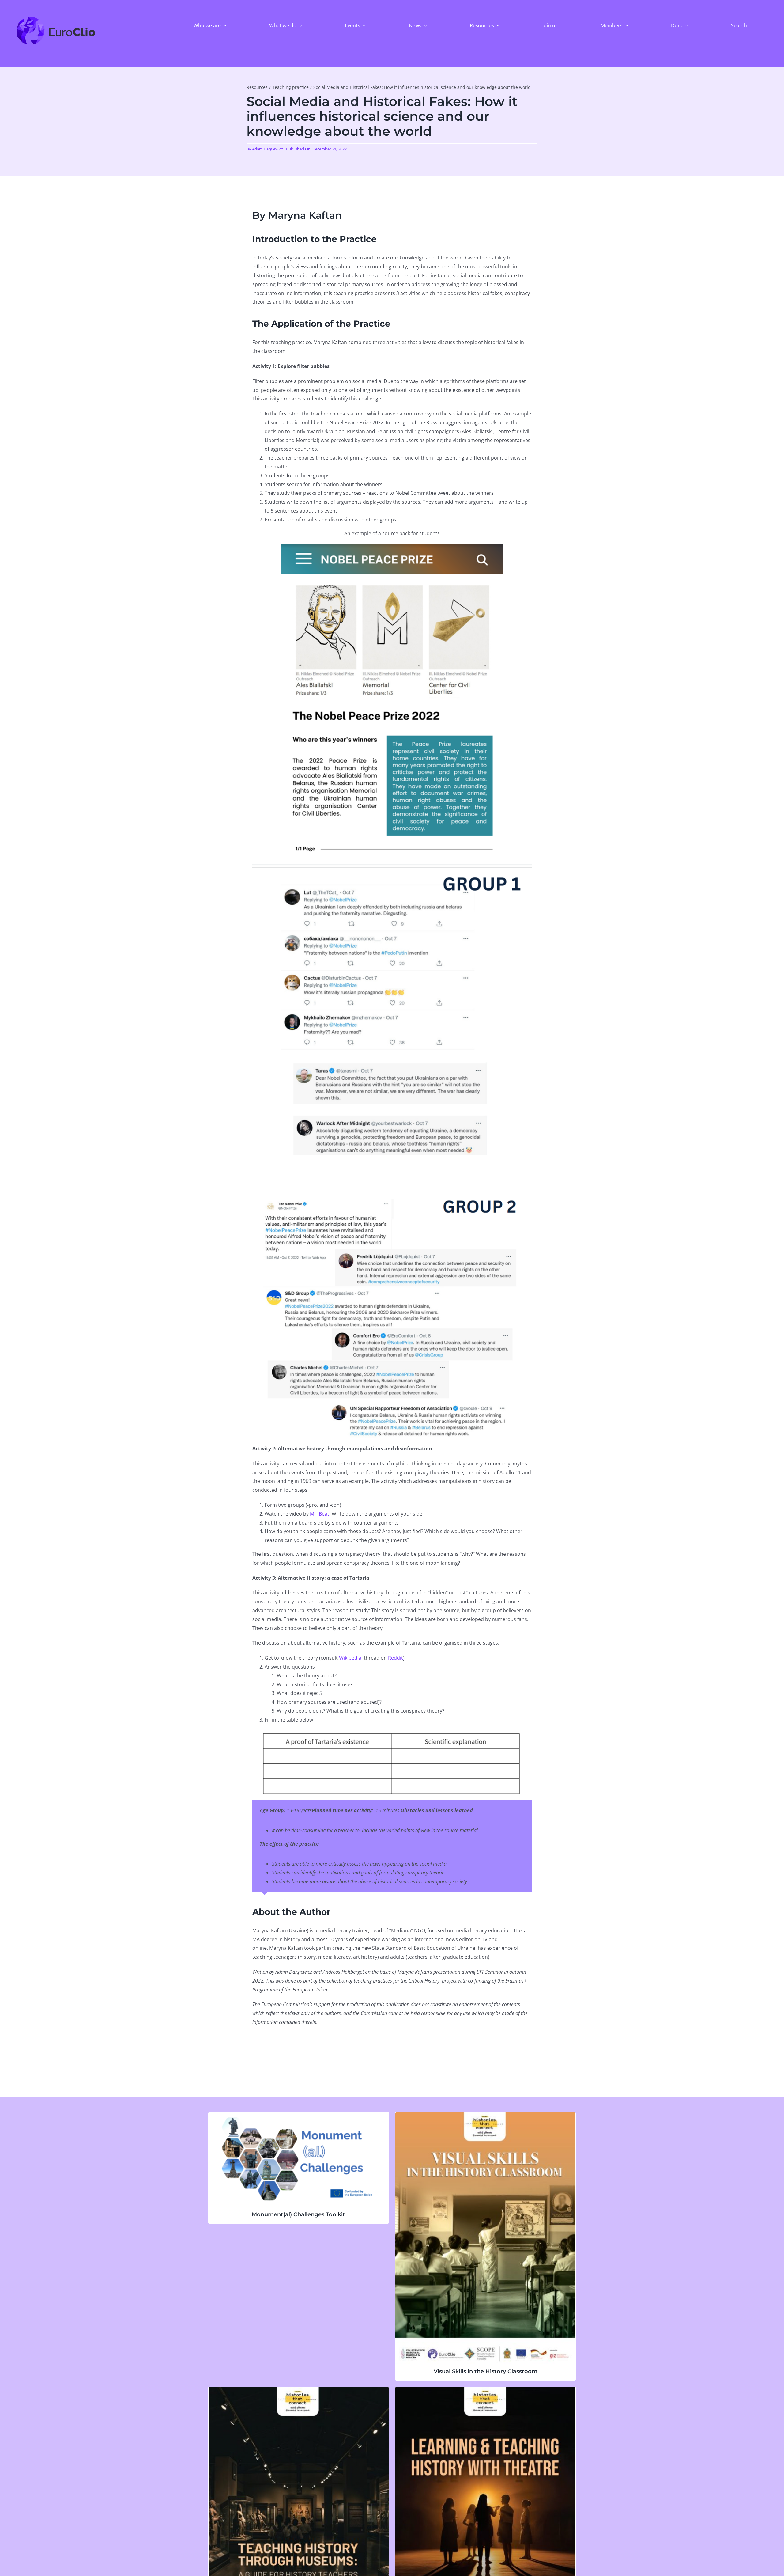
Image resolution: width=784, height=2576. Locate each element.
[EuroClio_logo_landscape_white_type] (56, 18)
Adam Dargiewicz (268, 149)
